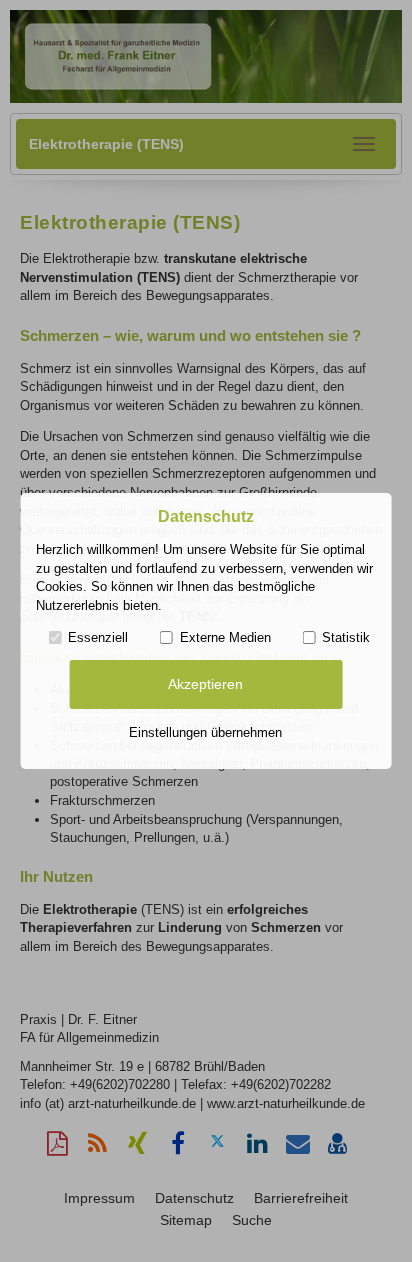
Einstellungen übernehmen (205, 732)
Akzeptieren (205, 684)
